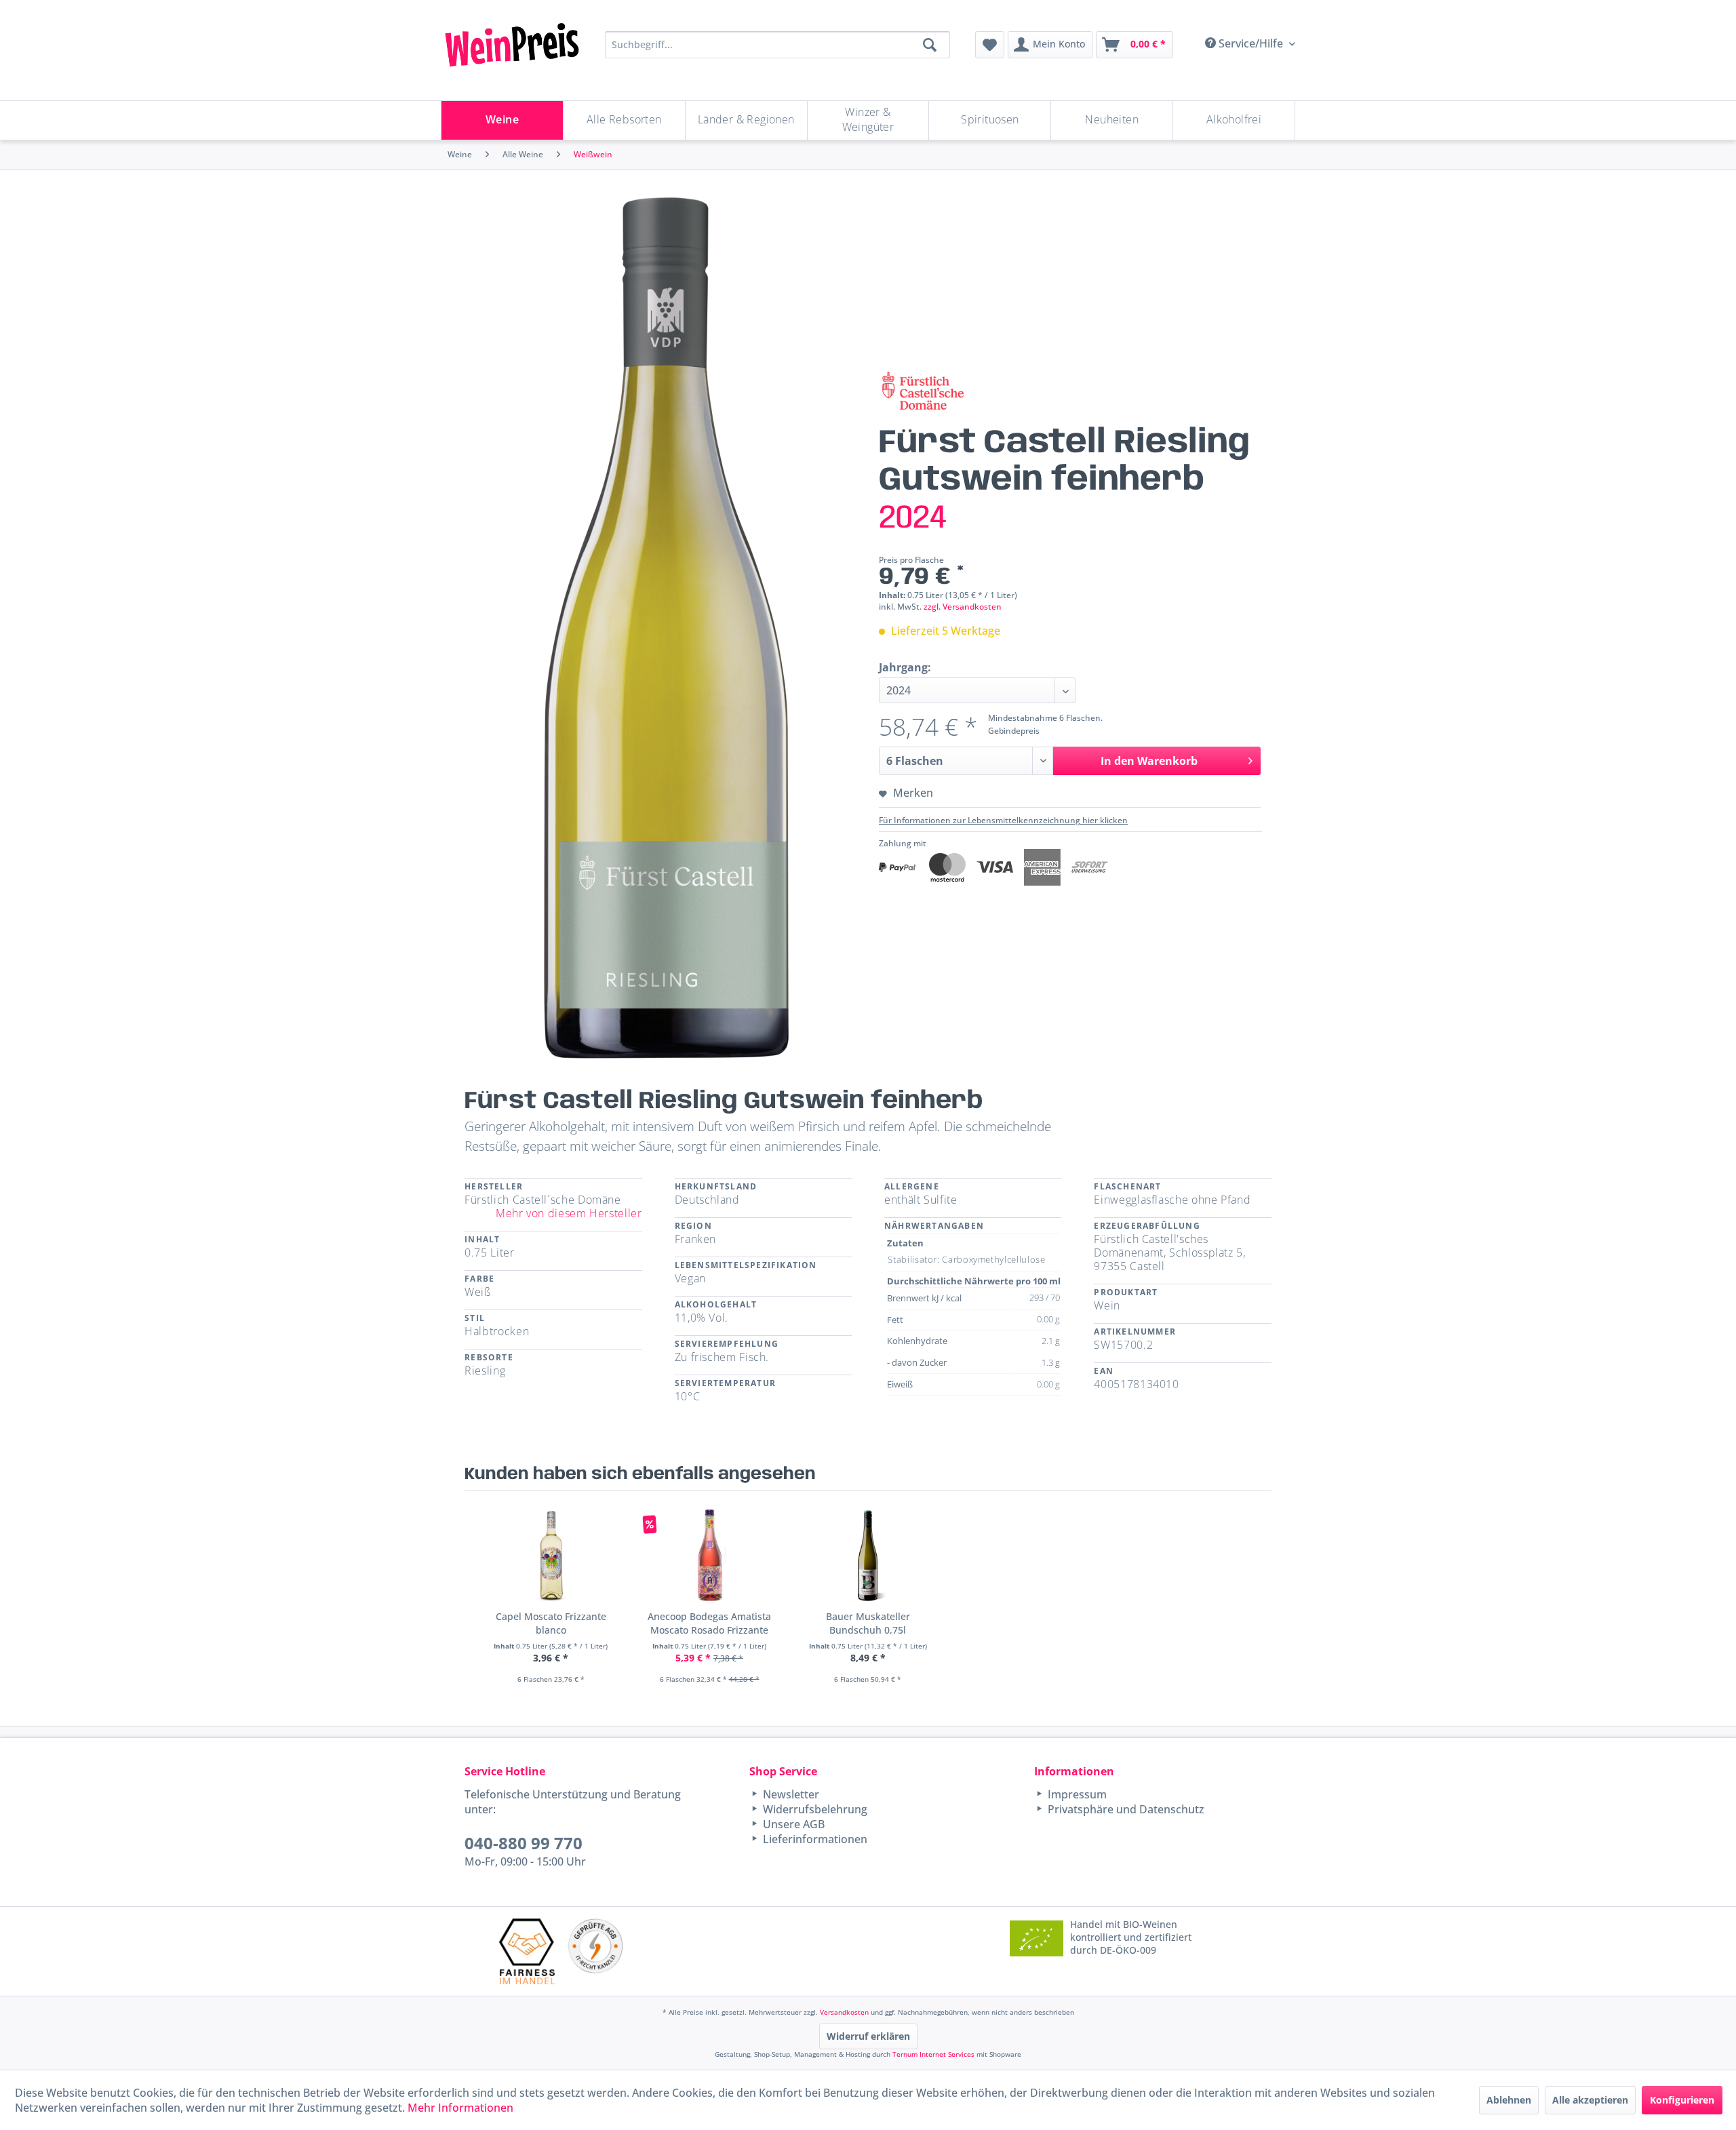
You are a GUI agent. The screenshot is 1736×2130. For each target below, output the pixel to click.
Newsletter (790, 1794)
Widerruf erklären (868, 2036)
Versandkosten (844, 2012)
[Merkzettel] (990, 45)
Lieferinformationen (814, 1839)
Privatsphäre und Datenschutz (1125, 1809)
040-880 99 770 (524, 1843)
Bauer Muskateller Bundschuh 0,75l (868, 1623)
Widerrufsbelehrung (814, 1809)
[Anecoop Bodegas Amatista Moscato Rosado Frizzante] (709, 1556)
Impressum (1076, 1794)
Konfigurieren (1682, 2100)
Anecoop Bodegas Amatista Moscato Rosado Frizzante (709, 1623)
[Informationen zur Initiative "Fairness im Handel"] (527, 1951)
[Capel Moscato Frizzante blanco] (551, 1556)
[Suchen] (930, 45)
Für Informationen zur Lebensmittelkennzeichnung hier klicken (1003, 820)
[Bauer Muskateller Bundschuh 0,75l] (868, 1556)
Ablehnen (1509, 2100)
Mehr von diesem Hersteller (569, 1213)
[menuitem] (990, 45)
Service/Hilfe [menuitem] (1251, 43)
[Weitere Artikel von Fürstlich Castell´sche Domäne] (922, 392)
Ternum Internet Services (933, 2054)
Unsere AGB (792, 1824)
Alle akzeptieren (1590, 2100)
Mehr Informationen (460, 2108)
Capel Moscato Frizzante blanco (551, 1623)
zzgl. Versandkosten (963, 607)
